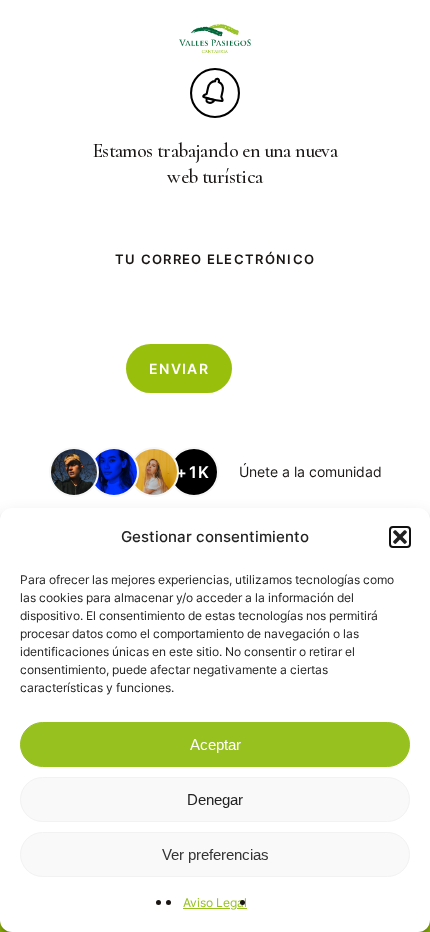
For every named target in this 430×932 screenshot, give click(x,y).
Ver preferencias (215, 854)
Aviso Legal (215, 902)
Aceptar (215, 744)
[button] (400, 537)
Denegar (215, 799)
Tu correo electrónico (215, 259)
